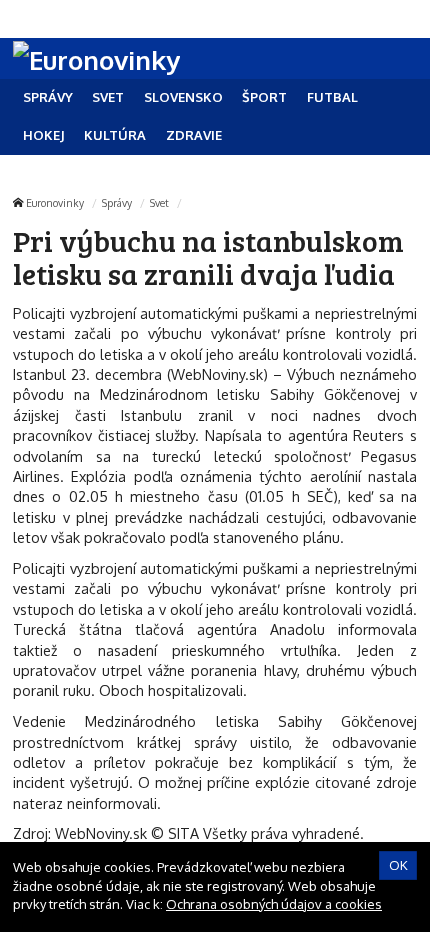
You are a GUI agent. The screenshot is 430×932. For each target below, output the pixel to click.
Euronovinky (55, 202)
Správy (117, 202)
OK (398, 865)
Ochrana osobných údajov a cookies (274, 904)
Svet (159, 202)
